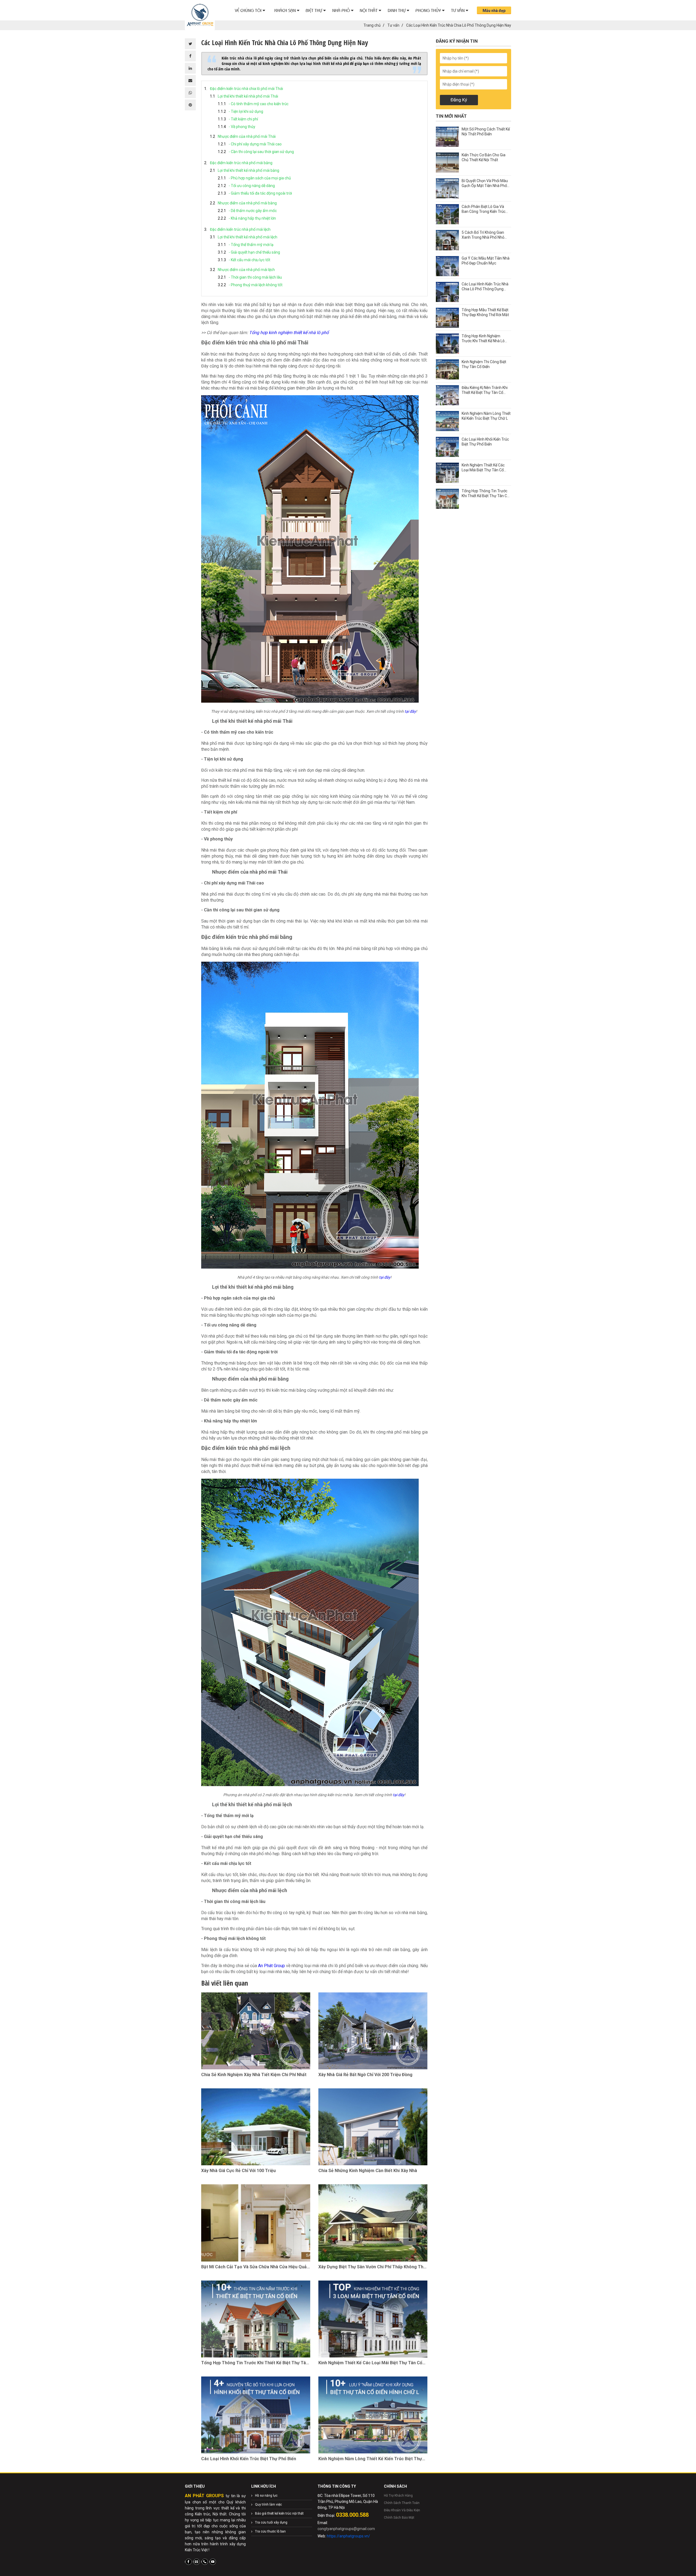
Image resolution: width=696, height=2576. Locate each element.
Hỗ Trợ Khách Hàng (398, 2496)
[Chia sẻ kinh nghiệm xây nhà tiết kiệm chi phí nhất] (256, 2031)
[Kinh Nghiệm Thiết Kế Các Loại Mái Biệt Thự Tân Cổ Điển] (373, 2319)
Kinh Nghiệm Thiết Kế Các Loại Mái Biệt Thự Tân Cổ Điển (370, 2363)
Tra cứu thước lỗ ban (270, 2531)
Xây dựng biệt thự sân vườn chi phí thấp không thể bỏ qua (372, 2267)
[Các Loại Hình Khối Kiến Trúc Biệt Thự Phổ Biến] (256, 2415)
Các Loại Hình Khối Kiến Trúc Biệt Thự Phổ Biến (249, 2459)
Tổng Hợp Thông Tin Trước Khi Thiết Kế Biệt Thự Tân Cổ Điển (255, 2363)
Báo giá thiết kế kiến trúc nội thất (279, 2513)
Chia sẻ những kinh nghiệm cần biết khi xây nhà (368, 2171)
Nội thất (369, 10)
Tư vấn (458, 10)
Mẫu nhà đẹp (494, 11)
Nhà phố (342, 10)
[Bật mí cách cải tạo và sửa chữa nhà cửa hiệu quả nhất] (256, 2223)
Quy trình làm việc (268, 2505)
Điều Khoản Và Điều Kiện (402, 2510)
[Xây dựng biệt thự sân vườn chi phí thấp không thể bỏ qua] (373, 2223)
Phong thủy (429, 10)
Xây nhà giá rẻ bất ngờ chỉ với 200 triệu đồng (365, 2075)
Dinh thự (397, 10)
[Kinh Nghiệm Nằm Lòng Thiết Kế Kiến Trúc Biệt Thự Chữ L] (373, 2415)
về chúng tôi (249, 10)
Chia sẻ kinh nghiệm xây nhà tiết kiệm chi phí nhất (254, 2075)
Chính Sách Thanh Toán (402, 2503)
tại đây (410, 711)
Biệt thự (314, 10)
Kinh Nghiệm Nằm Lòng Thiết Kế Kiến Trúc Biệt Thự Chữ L (370, 2459)
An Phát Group (271, 1966)
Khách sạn (286, 10)
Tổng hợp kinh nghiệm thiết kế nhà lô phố (289, 333)
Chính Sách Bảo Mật (399, 2518)
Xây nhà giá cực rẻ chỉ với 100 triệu (238, 2171)
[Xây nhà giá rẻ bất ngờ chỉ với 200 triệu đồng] (373, 2031)
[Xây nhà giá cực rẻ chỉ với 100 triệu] (256, 2127)
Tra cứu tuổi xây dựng (271, 2522)
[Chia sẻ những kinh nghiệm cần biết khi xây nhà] (373, 2127)
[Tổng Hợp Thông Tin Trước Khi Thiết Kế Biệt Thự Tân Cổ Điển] (256, 2319)
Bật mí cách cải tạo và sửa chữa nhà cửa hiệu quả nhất (254, 2267)
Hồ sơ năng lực (266, 2496)
